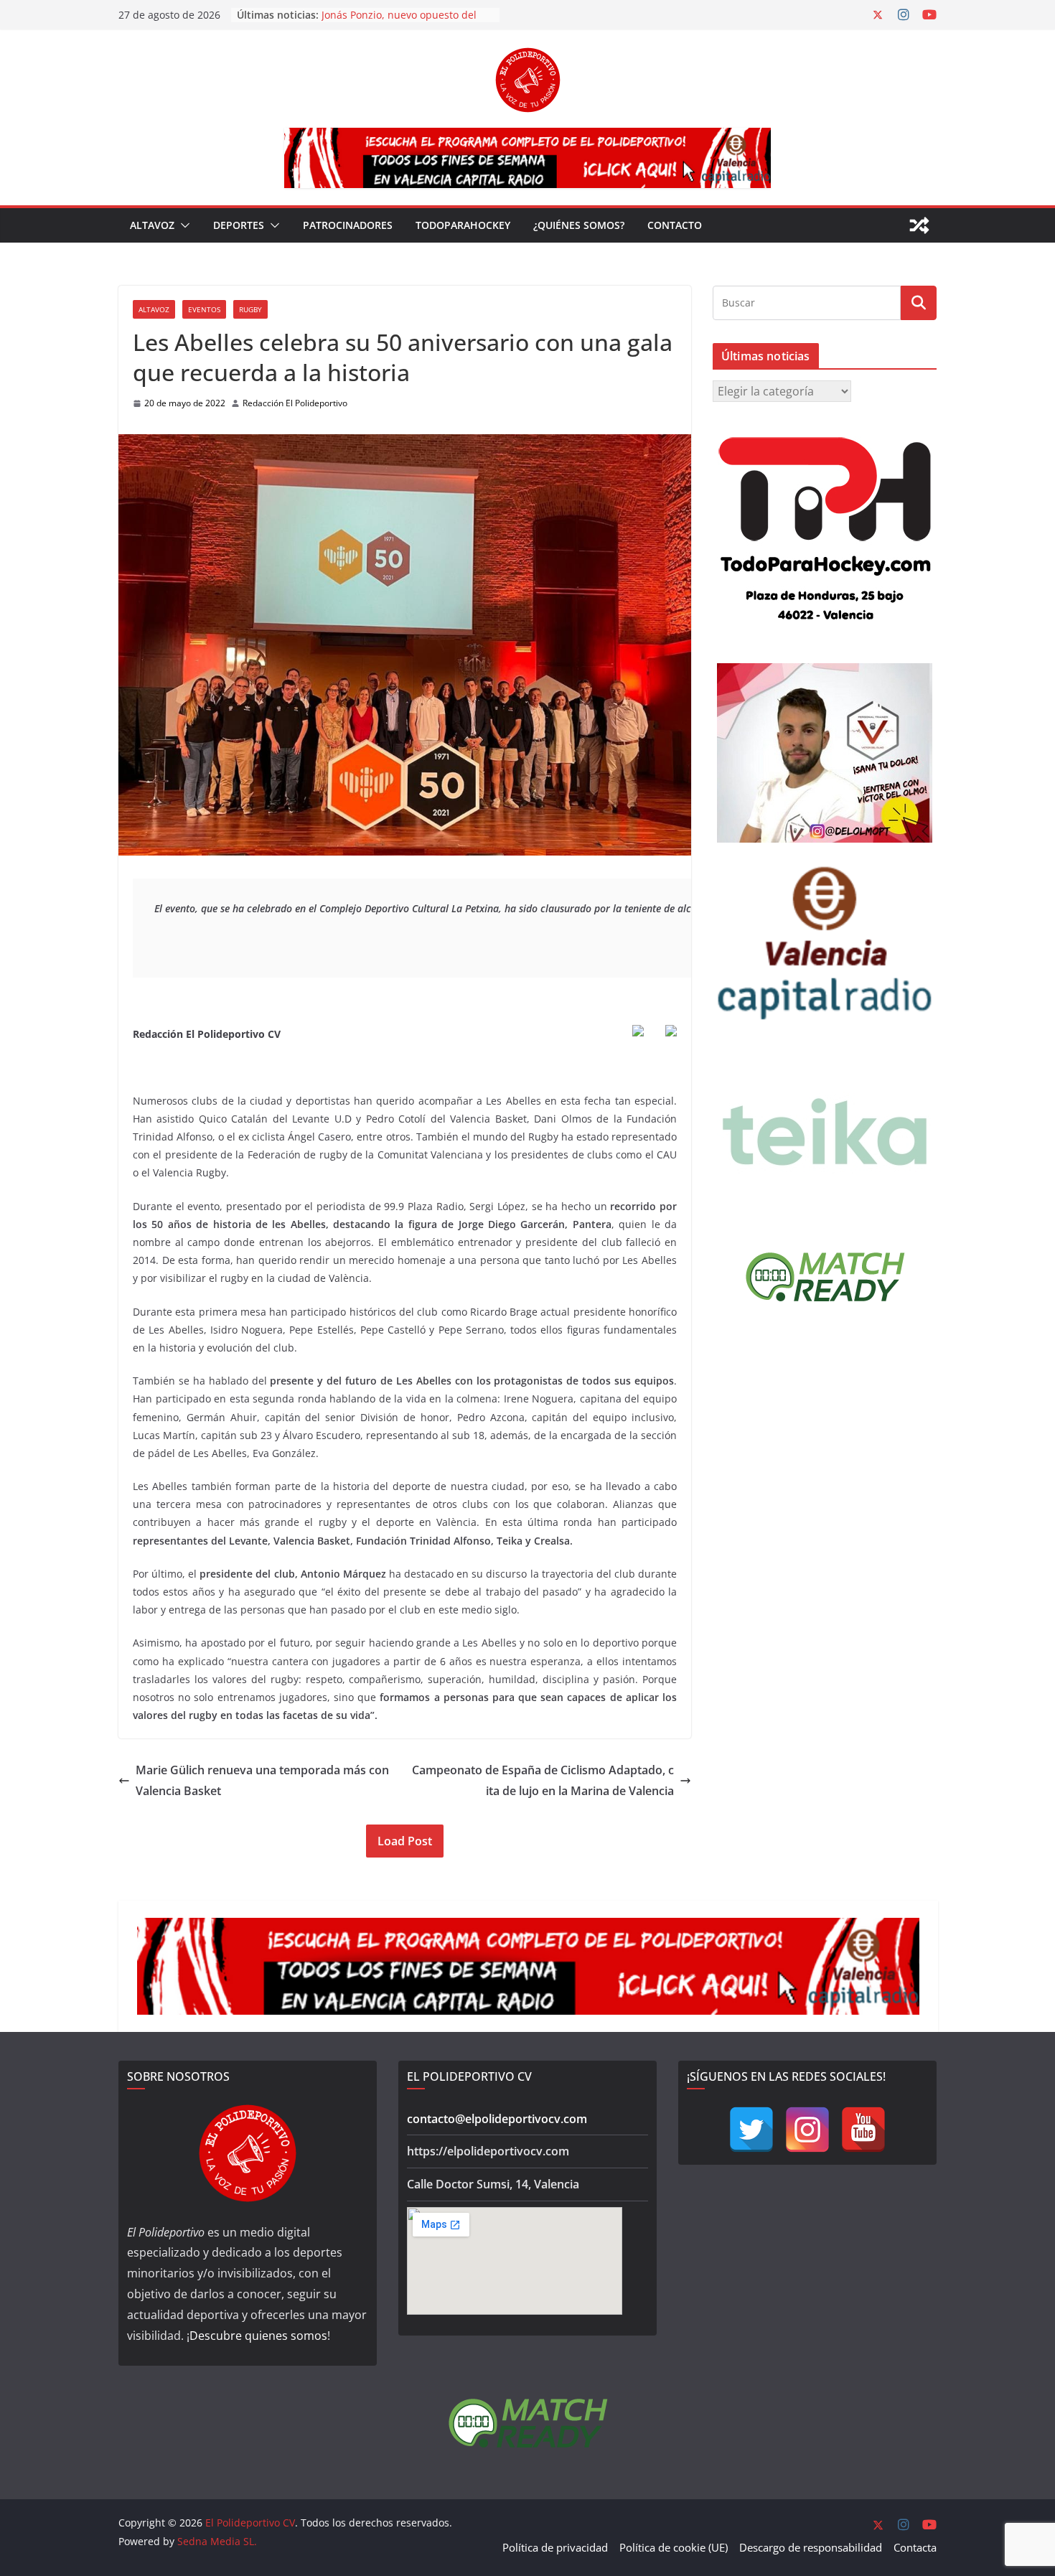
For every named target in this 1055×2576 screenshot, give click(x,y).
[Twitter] (751, 2130)
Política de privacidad (555, 2547)
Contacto (675, 225)
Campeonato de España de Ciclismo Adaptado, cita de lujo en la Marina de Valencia (543, 1780)
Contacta (915, 2547)
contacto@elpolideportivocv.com (497, 2119)
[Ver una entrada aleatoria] (919, 225)
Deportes (239, 225)
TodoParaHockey (463, 225)
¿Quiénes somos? (579, 225)
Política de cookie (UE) (674, 2547)
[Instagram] (807, 2130)
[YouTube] (863, 2130)
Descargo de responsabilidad (811, 2547)
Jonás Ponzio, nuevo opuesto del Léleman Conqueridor (399, 22)
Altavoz (152, 225)
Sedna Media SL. (217, 2541)
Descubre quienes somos (258, 2336)
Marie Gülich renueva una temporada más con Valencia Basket (262, 1780)
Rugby (250, 309)
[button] (182, 225)
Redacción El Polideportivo (295, 403)
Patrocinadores (348, 225)
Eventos (204, 309)
